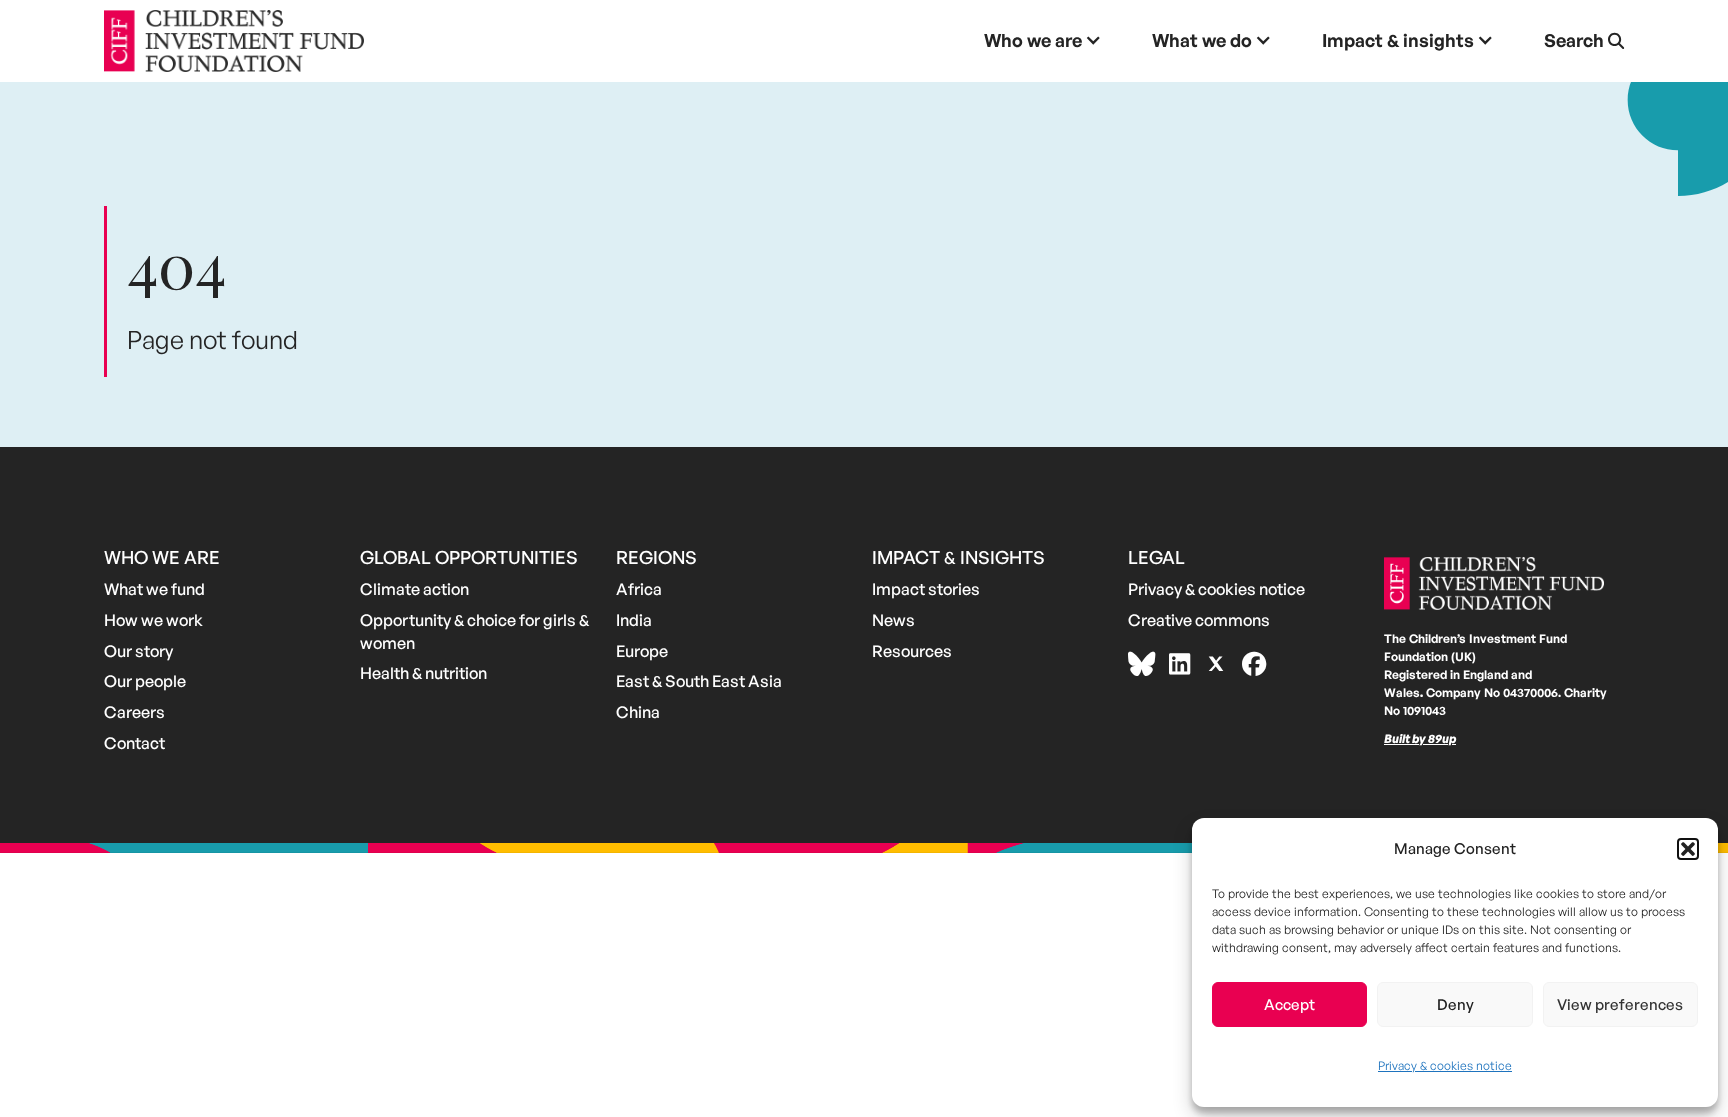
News (893, 620)
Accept (1289, 1004)
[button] (1688, 849)
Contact (134, 743)
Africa (639, 589)
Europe (642, 651)
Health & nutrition (423, 673)
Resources (912, 651)
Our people (145, 681)
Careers (134, 712)
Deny (1455, 1004)
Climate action (414, 589)
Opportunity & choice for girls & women (474, 631)
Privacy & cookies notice (1445, 1065)
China (638, 712)
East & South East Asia (699, 681)
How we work (153, 620)
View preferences (1620, 1004)
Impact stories (926, 589)
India (634, 620)
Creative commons (1199, 620)
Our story (138, 651)
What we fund (154, 589)
